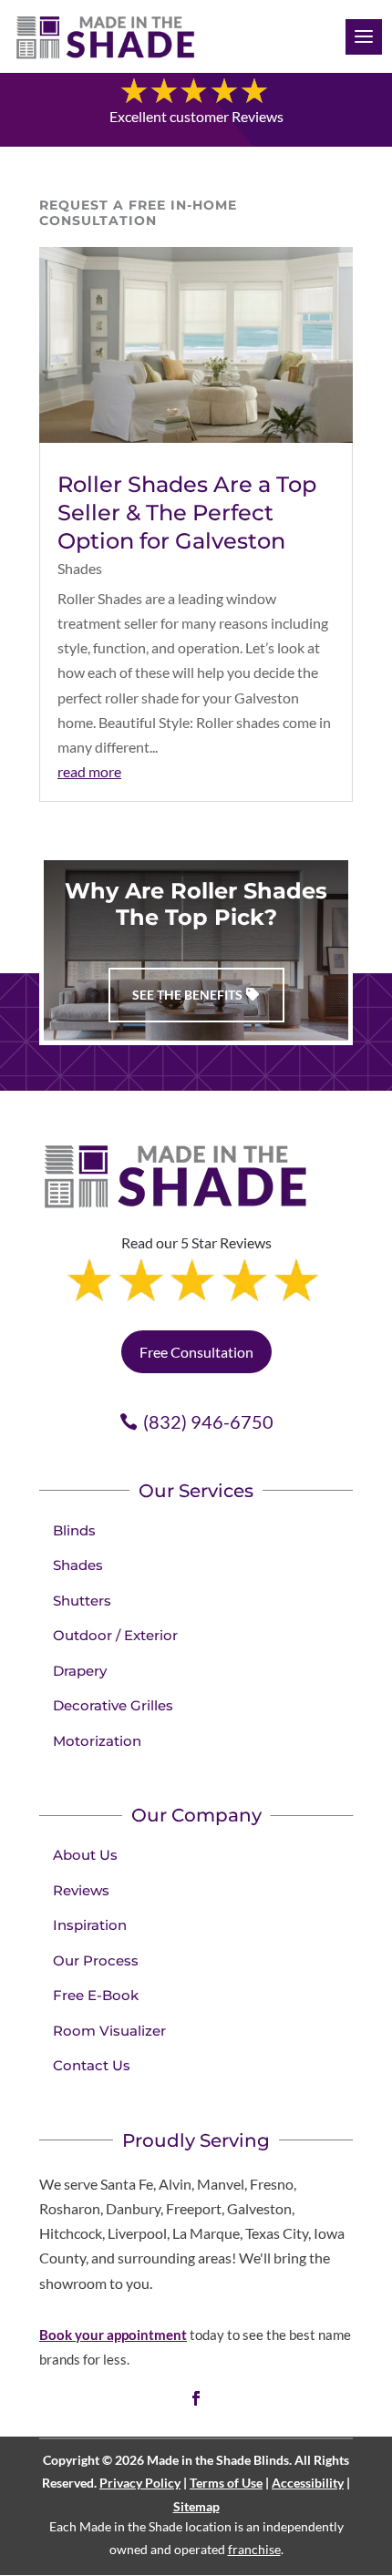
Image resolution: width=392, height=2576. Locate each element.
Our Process (96, 1960)
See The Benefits (187, 995)
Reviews (81, 1890)
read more (89, 771)
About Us (85, 1855)
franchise (254, 2549)
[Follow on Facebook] (196, 2398)
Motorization (97, 1741)
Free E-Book (96, 1995)
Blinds (74, 1530)
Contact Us (92, 2065)
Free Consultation (196, 1352)
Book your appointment (113, 2335)
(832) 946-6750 (208, 1421)
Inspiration (90, 1925)
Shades (80, 568)
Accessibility (308, 2483)
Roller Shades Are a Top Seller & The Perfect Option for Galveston (187, 513)
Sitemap (196, 2506)
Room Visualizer (109, 2031)
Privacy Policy (140, 2483)
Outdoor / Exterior (115, 1635)
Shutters (82, 1601)
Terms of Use (226, 2483)
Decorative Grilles (113, 1705)
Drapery (80, 1671)
